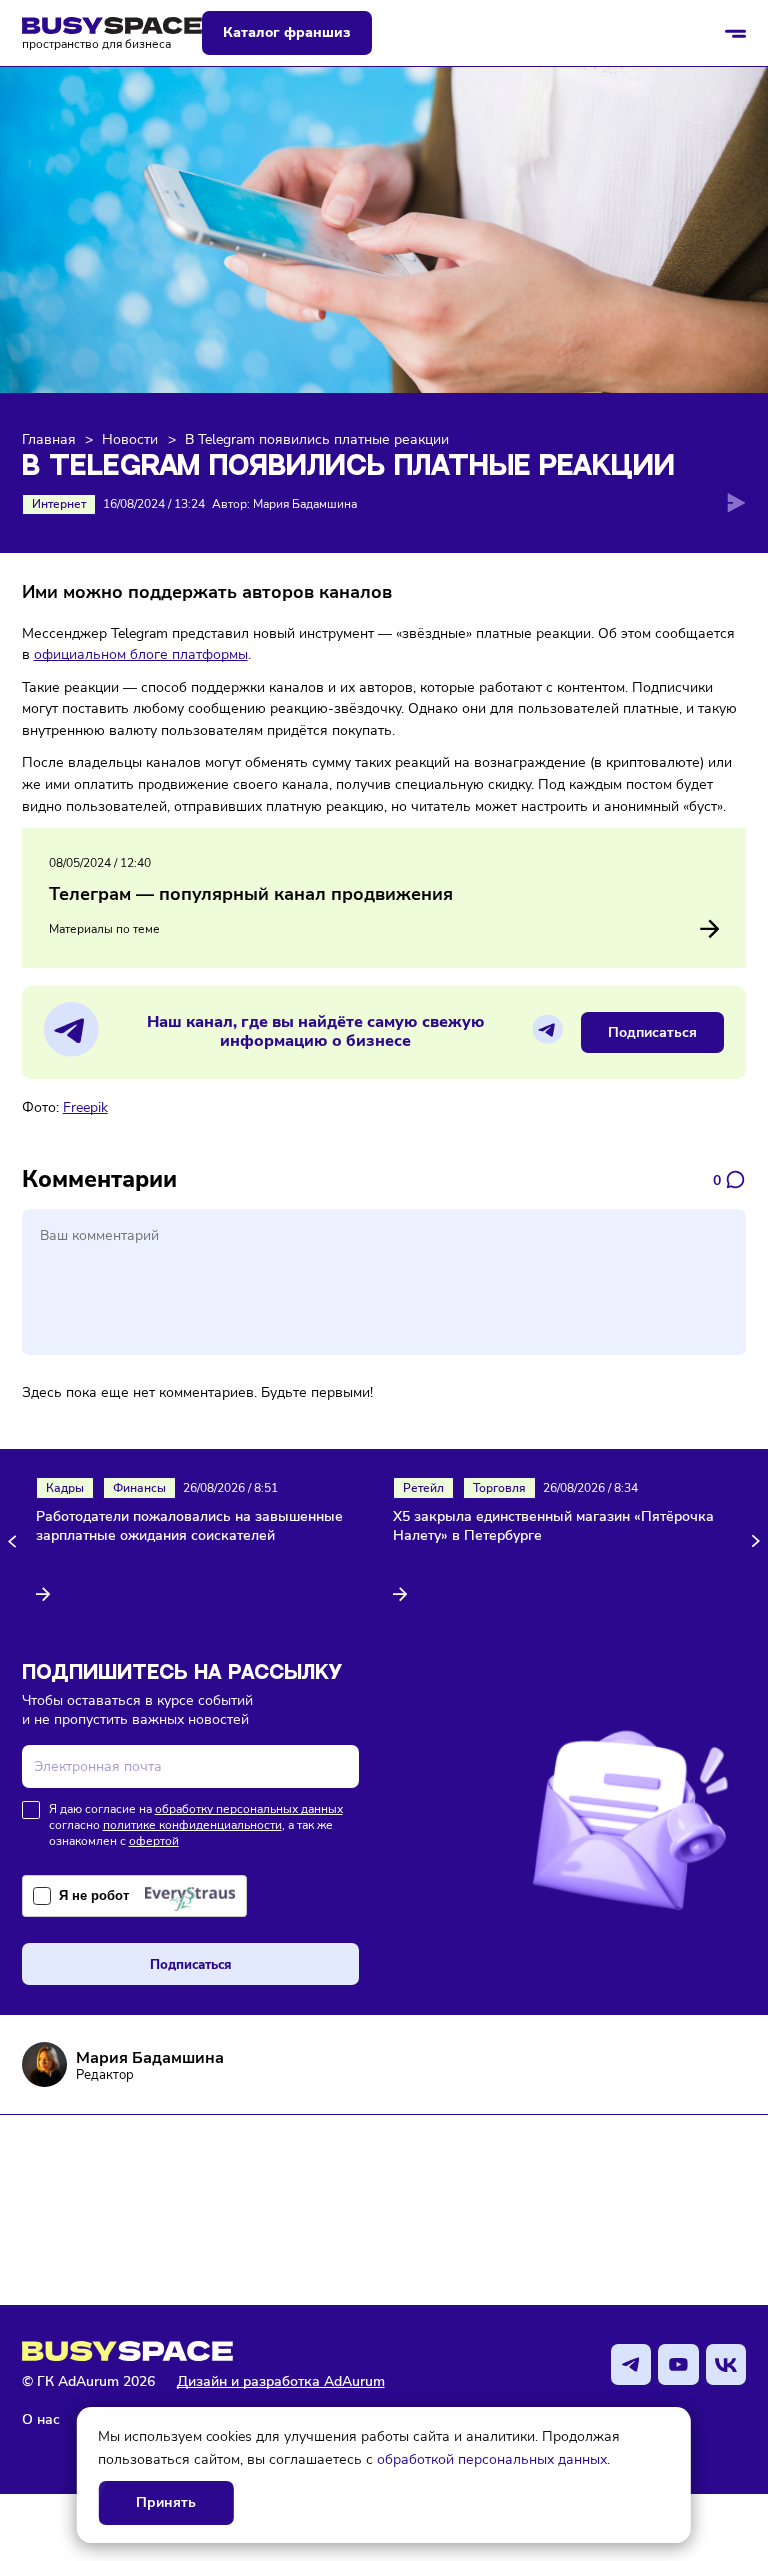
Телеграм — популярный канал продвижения (251, 894)
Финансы (139, 1488)
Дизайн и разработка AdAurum (281, 2381)
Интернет (59, 504)
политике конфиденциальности (192, 1825)
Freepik (85, 1107)
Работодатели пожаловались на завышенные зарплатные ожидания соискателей (189, 1526)
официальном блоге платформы (141, 654)
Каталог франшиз (286, 32)
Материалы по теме (104, 929)
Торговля (499, 1488)
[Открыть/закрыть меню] (736, 33)
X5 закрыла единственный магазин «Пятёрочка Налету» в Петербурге (553, 1526)
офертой (154, 1841)
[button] (15, 1540)
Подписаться (652, 1032)
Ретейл (423, 1488)
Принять (166, 2502)
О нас (41, 2419)
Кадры (65, 1488)
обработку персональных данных (249, 1809)
